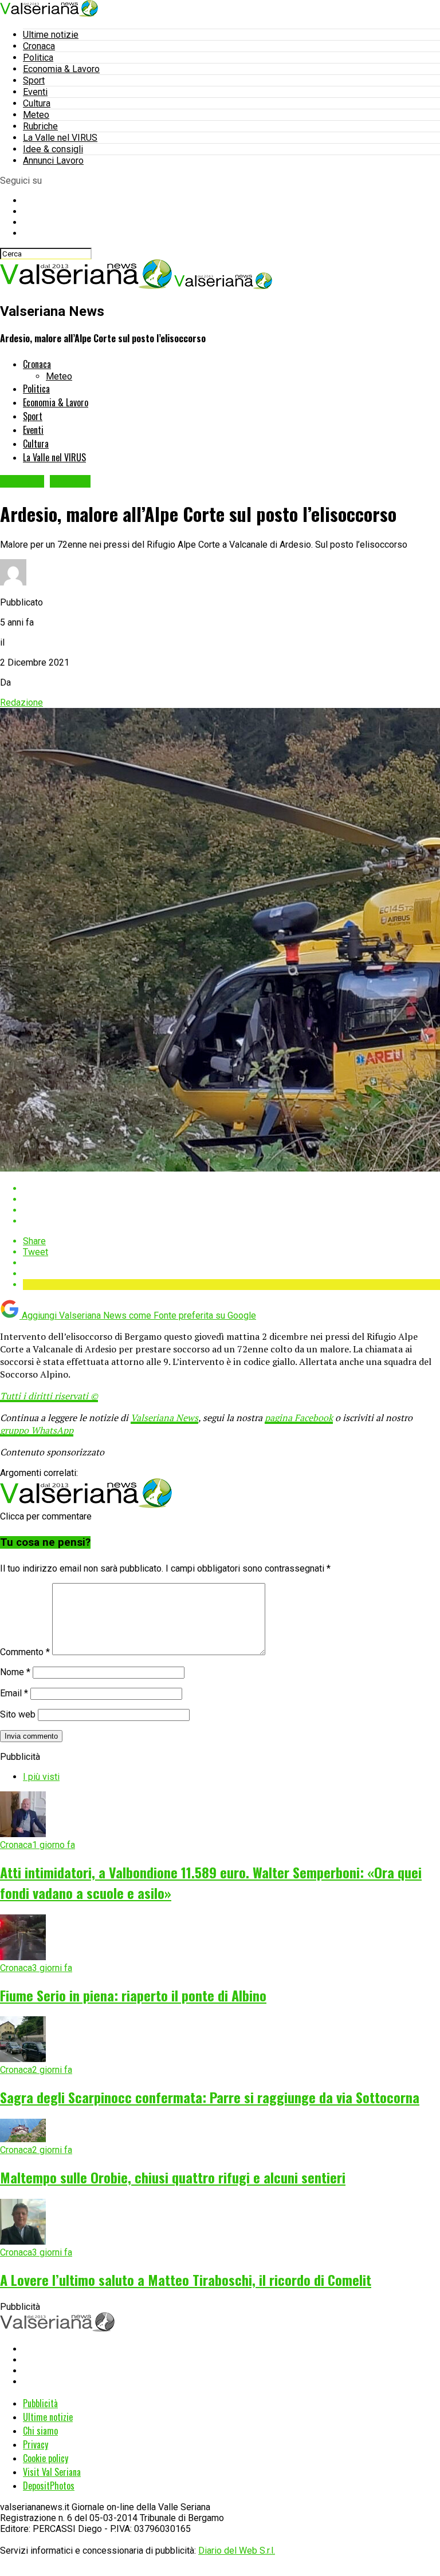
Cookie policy (46, 2458)
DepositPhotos (49, 2486)
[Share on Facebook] (231, 1188)
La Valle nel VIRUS (60, 138)
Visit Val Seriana (52, 2472)
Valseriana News (164, 1418)
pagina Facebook (299, 1418)
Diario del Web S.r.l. (237, 2551)
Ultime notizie (51, 35)
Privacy (36, 2444)
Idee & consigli (53, 149)
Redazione (21, 703)
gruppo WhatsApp (37, 1430)
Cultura (37, 103)
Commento (25, 1652)
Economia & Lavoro (61, 69)
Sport (34, 80)
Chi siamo (40, 2431)
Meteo (36, 115)
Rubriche (40, 126)
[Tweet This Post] (231, 1199)
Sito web (18, 1714)
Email (14, 1693)
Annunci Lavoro (53, 161)
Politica (38, 58)
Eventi (35, 92)
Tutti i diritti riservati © (49, 1396)
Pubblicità (40, 2403)
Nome (15, 1672)
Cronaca (39, 46)
